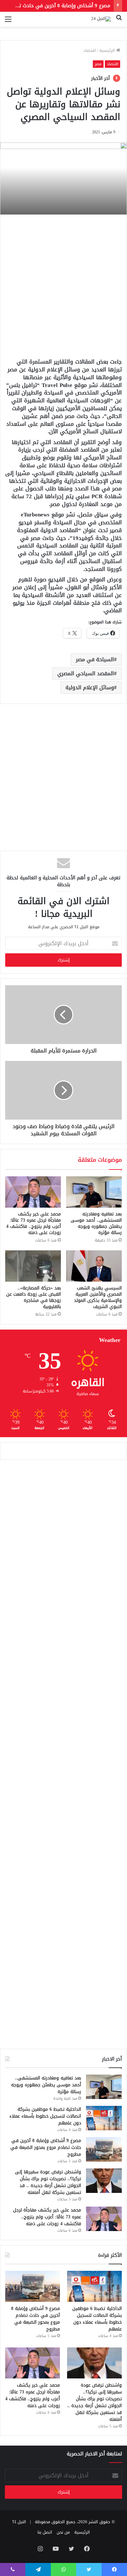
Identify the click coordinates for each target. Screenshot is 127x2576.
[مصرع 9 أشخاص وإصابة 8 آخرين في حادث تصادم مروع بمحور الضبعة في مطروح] (104, 2149)
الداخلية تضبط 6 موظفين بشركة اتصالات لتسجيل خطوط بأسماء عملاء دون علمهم (45, 2116)
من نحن (63, 2532)
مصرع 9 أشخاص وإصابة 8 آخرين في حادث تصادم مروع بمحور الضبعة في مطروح (46, 2147)
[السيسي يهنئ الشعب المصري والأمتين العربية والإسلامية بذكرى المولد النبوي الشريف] (94, 1266)
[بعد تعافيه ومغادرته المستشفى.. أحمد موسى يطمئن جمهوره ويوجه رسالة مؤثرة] (94, 1192)
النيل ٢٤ (19, 2522)
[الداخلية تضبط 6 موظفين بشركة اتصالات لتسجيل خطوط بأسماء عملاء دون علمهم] (104, 2118)
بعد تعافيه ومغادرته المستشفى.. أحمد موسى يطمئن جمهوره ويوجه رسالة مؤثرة (96, 1223)
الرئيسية (108, 50)
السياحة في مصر (95, 659)
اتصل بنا (45, 2532)
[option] (63, 179)
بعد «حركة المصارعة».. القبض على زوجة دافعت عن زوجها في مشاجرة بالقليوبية (34, 1297)
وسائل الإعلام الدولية (90, 687)
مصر (98, 64)
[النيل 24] (101, 19)
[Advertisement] (63, 285)
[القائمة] (8, 22)
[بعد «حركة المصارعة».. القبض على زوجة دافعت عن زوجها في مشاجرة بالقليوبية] (33, 1266)
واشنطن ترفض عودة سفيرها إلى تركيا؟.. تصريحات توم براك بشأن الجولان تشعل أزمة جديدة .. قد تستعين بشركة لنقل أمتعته (48, 2182)
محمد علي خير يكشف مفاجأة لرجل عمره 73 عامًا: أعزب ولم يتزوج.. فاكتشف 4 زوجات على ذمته (34, 1223)
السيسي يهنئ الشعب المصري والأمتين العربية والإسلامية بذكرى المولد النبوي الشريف (98, 1297)
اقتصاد (90, 50)
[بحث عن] (119, 22)
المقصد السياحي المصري (86, 673)
